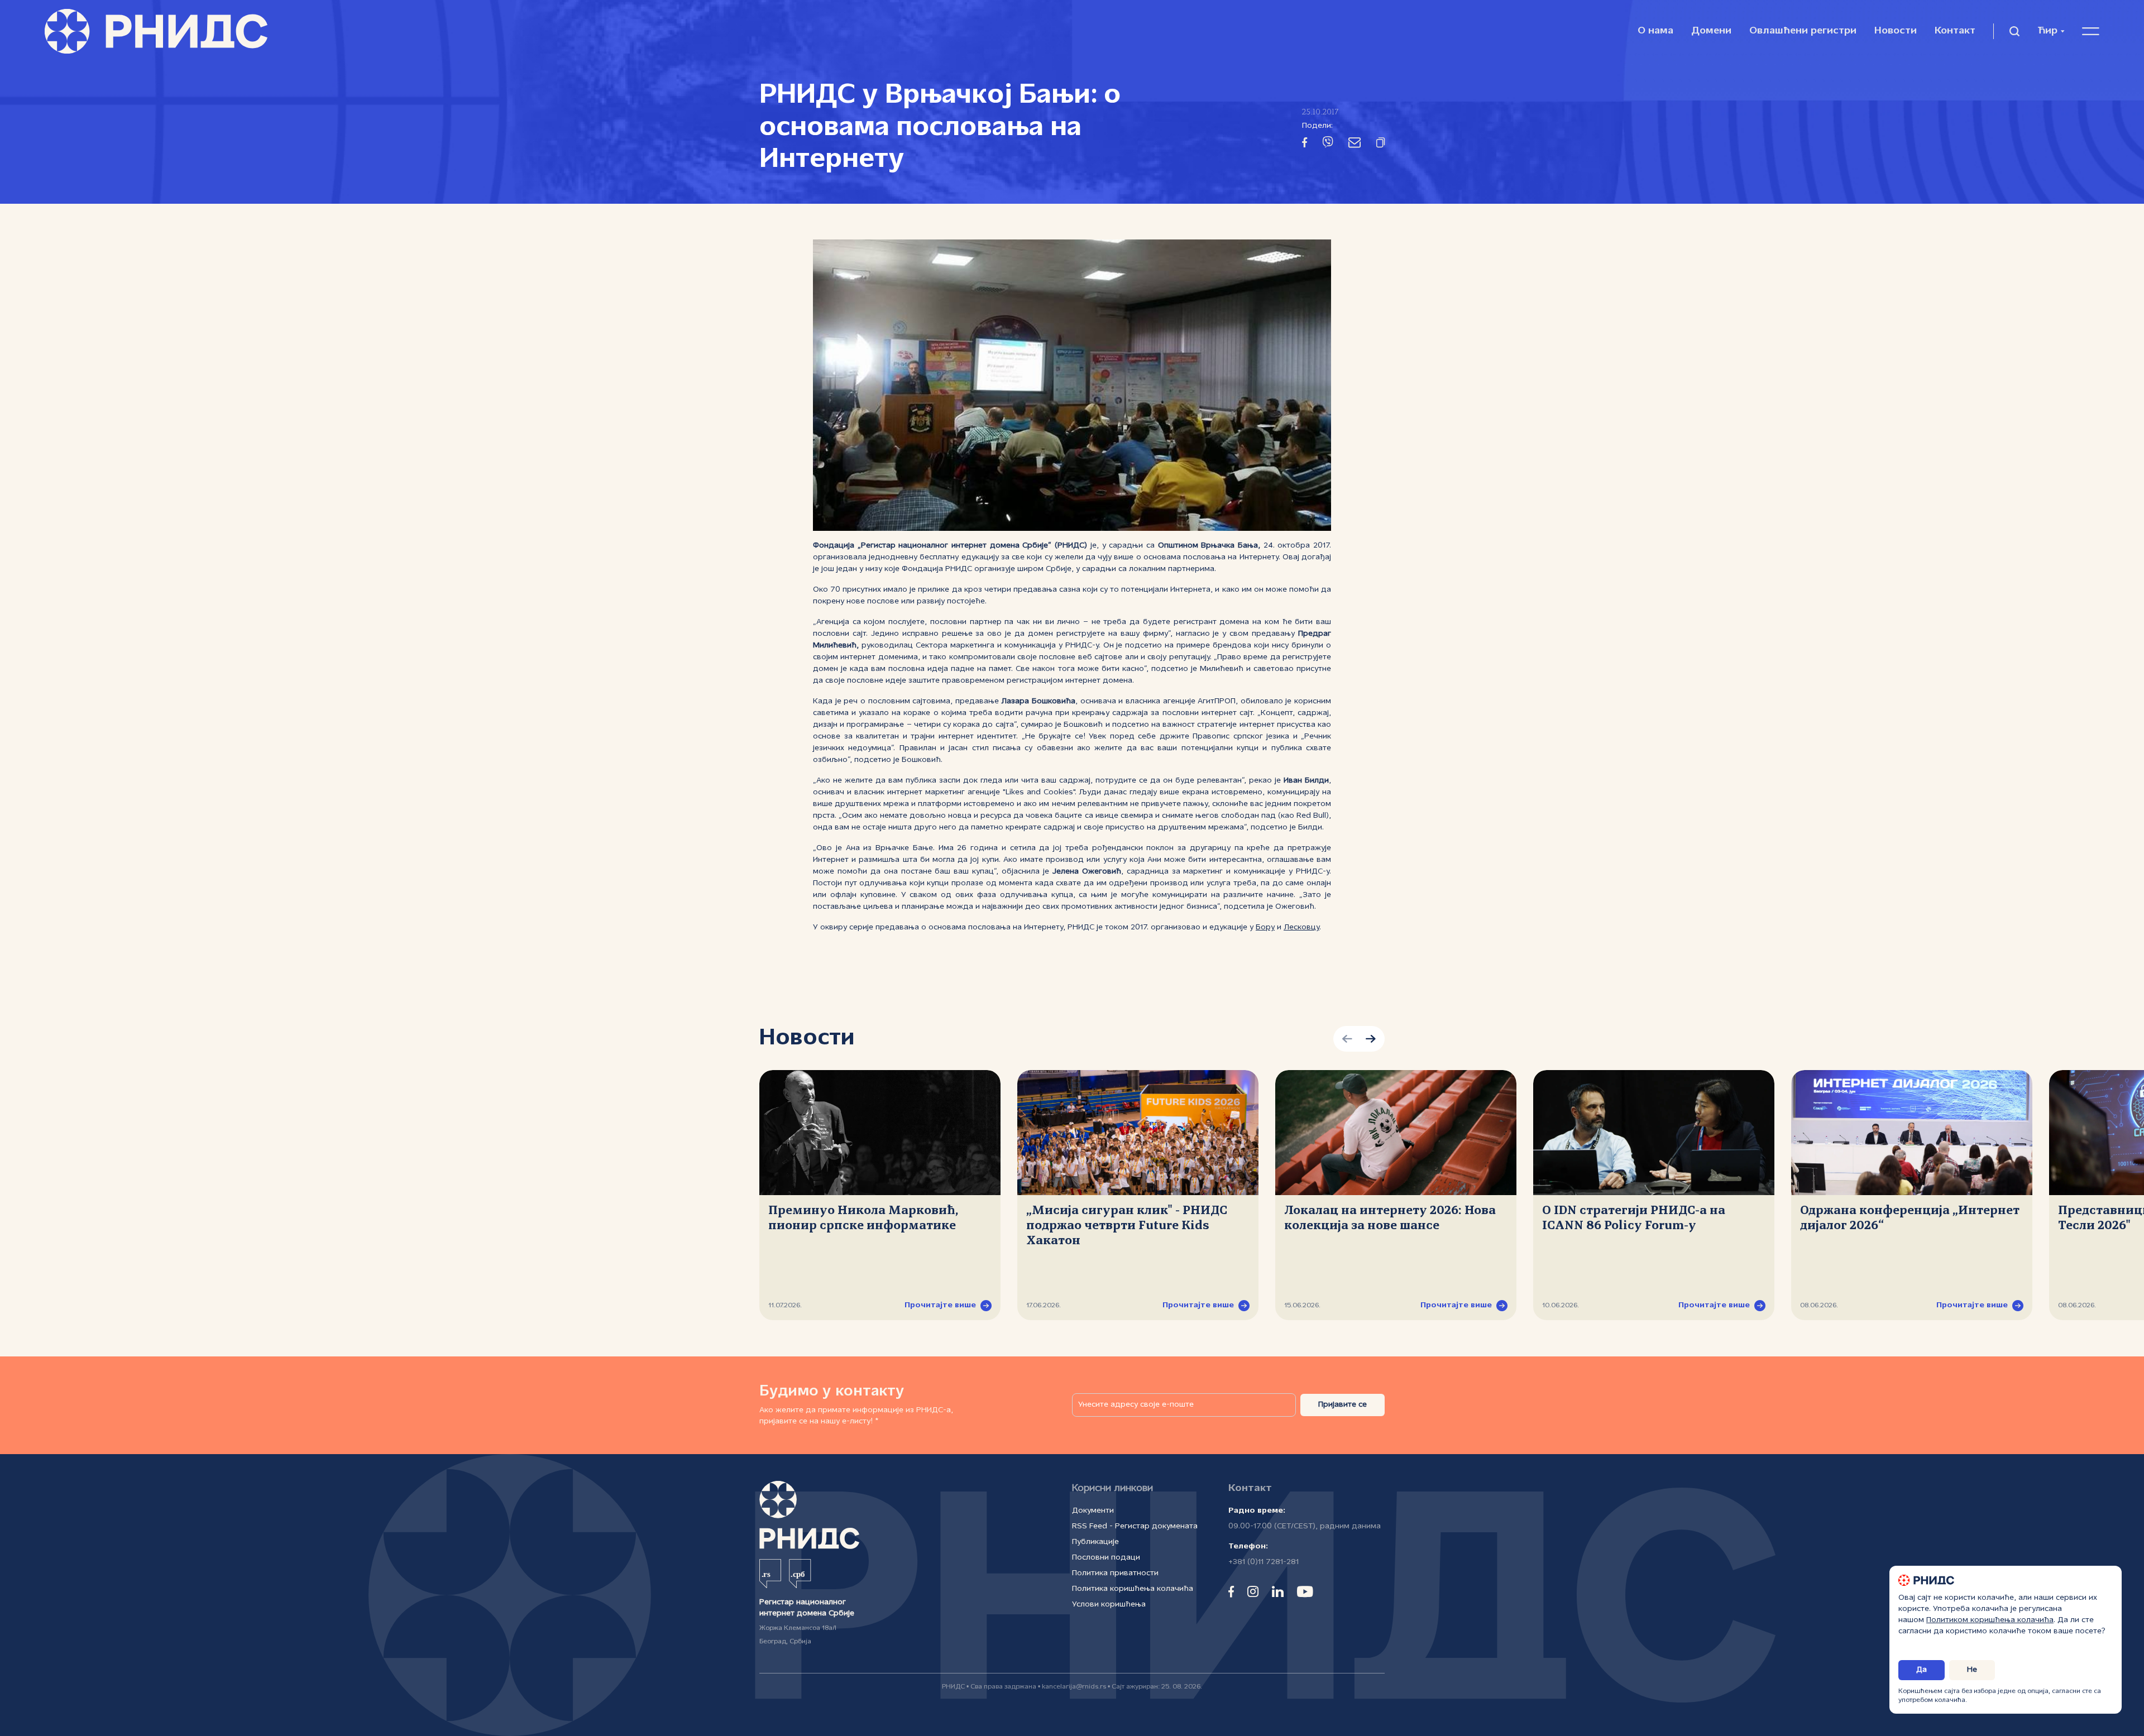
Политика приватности (1115, 1573)
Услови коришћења (1109, 1605)
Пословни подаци (1106, 1558)
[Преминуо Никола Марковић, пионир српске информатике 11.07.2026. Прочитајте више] (880, 1133)
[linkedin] (1278, 1591)
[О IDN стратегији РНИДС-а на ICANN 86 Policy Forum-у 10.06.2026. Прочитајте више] (1654, 1133)
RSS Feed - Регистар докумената (1135, 1526)
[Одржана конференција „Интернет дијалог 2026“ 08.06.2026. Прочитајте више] (1912, 1133)
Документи (1093, 1511)
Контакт (1955, 31)
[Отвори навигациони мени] (2091, 31)
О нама (1655, 31)
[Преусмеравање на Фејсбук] (1305, 145)
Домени (1711, 31)
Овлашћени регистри (1803, 31)
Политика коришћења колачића (1133, 1589)
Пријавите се (1343, 1405)
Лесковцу (1301, 927)
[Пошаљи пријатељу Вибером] (1328, 144)
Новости (1896, 31)
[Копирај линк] (1380, 145)
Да (1922, 1670)
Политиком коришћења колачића (1990, 1620)
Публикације (1095, 1542)
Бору (1265, 927)
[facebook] (1231, 1591)
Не (1972, 1670)
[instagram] (1253, 1591)
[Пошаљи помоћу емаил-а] (1355, 145)
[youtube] (1305, 1591)
